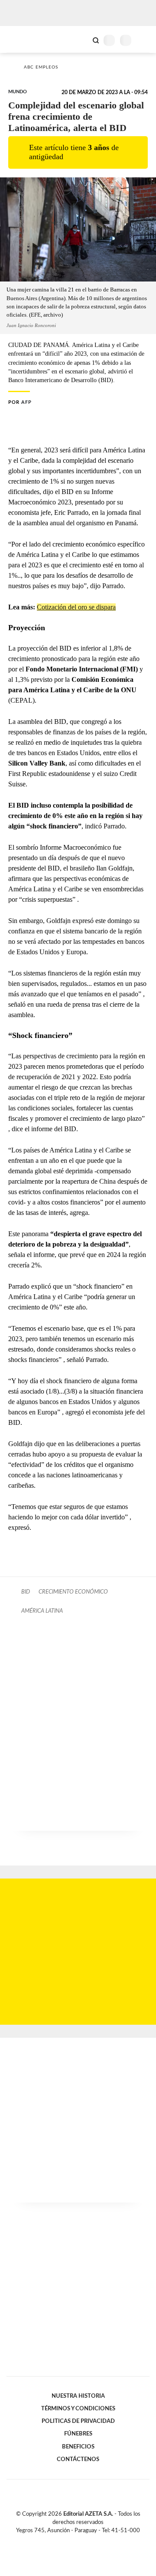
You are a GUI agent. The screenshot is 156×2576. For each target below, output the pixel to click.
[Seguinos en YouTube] (84, 2541)
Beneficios (78, 2447)
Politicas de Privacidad (78, 2421)
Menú (144, 40)
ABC (23, 39)
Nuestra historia (78, 2396)
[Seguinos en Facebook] (65, 2541)
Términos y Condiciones (78, 2409)
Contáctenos (78, 2459)
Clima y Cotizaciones (81, 39)
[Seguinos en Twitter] (75, 2541)
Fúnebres (78, 2434)
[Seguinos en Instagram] (93, 2541)
